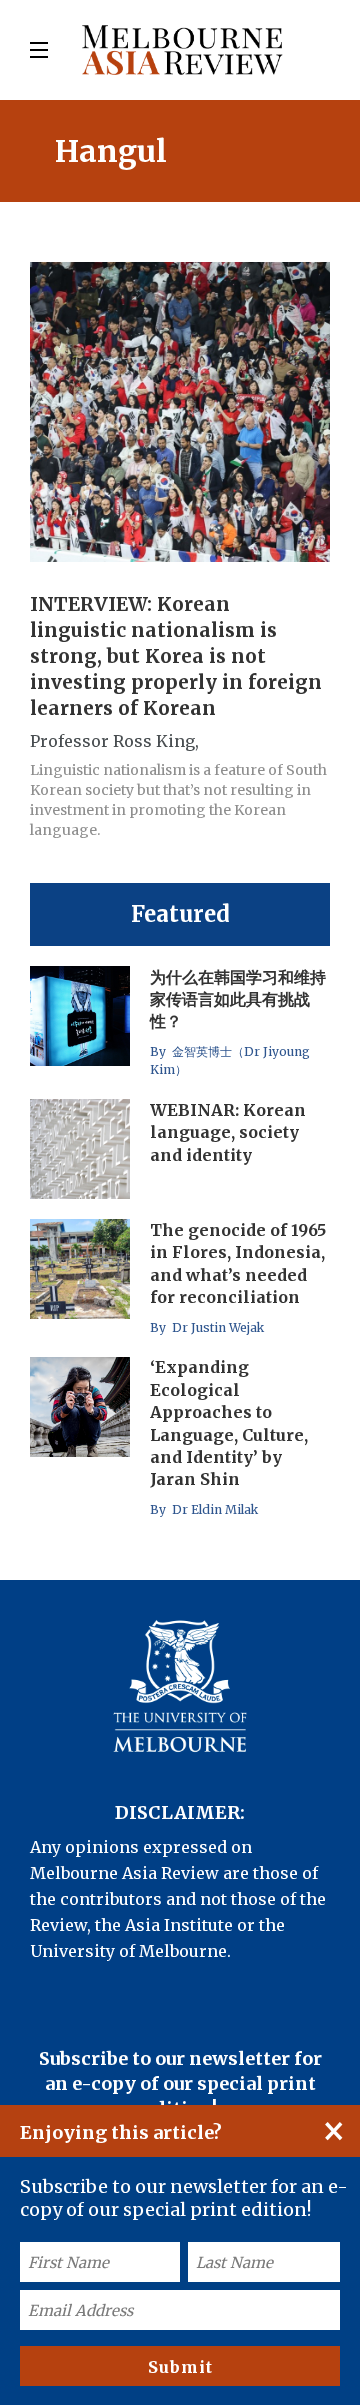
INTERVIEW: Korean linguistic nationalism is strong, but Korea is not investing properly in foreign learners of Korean (176, 656)
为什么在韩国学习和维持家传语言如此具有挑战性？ (238, 999)
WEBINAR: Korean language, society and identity (228, 1132)
